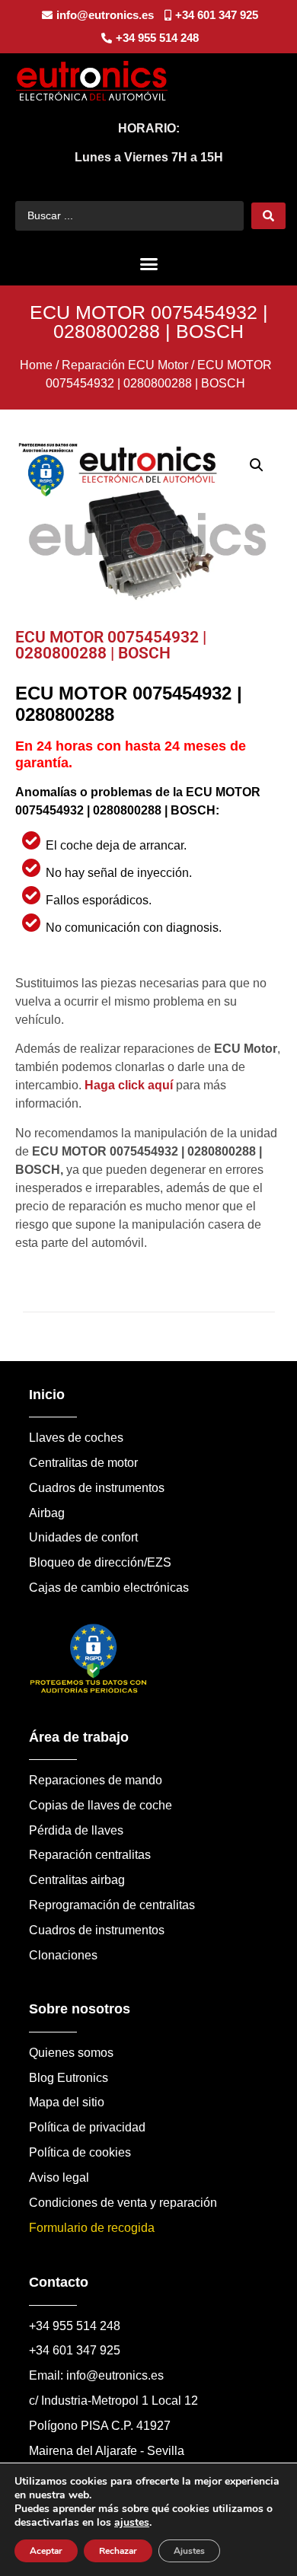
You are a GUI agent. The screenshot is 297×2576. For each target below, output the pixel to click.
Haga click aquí (129, 1085)
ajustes (132, 2523)
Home (36, 365)
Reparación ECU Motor (125, 365)
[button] (148, 264)
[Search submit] (268, 216)
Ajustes (189, 2551)
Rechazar (118, 2551)
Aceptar (46, 2551)
